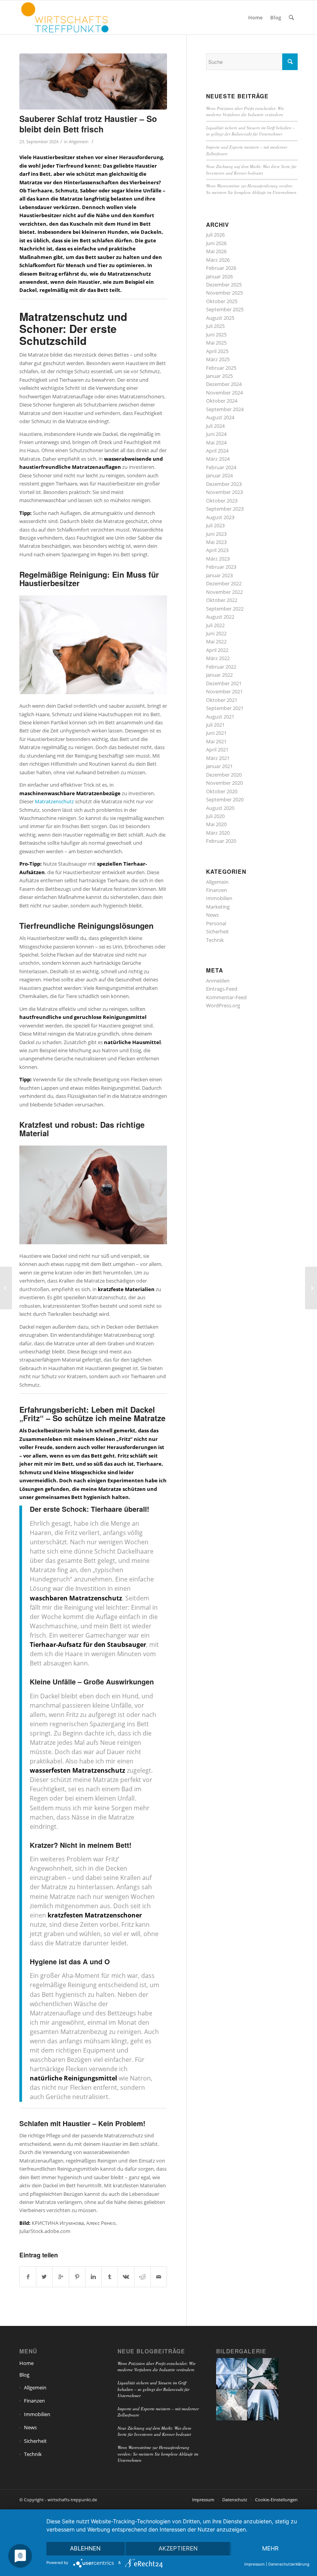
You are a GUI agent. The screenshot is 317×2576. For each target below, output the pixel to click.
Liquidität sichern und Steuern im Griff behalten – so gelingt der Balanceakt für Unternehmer (251, 131)
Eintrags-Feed (222, 989)
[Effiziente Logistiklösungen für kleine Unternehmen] (311, 1288)
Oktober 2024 (222, 401)
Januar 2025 (219, 376)
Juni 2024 (216, 434)
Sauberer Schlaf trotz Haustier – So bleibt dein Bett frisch (88, 124)
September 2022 (225, 609)
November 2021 (224, 691)
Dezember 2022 (224, 583)
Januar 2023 (219, 575)
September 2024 (225, 409)
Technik (215, 940)
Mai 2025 (216, 343)
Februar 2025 (221, 368)
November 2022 (224, 592)
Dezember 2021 (224, 683)
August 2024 (220, 417)
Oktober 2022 (222, 600)
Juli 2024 (215, 426)
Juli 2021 (215, 725)
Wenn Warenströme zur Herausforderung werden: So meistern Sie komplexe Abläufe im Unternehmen (251, 189)
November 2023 (224, 492)
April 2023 (217, 550)
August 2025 (220, 318)
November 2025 (224, 293)
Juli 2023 (215, 525)
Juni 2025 (216, 334)
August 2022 (220, 617)
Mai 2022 (216, 641)
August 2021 (220, 717)
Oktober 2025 (222, 301)
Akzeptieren (178, 2548)
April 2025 (217, 351)
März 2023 (218, 559)
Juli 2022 (215, 625)
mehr (270, 2548)
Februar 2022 (221, 667)
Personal (216, 923)
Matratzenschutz (54, 801)
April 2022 (217, 650)
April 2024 (217, 451)
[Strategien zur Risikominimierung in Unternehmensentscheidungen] (6, 1288)
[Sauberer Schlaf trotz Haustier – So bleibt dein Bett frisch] (93, 81)
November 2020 (224, 783)
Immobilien (219, 898)
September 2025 (225, 309)
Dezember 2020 (224, 775)
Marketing (218, 907)
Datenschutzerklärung (289, 2564)
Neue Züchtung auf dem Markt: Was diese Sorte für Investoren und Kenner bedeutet (251, 170)
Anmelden (218, 981)
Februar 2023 (221, 567)
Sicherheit (217, 931)
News (212, 915)
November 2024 (224, 393)
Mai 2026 (216, 251)
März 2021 (218, 758)
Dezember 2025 (224, 285)
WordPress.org (223, 1005)
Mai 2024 (216, 442)
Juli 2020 (215, 816)
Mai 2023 (216, 542)
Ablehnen (85, 2548)
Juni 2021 (216, 733)
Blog (24, 2375)
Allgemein (79, 142)
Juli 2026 (215, 235)
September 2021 (225, 708)
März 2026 (218, 260)
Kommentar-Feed (226, 997)
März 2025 (218, 359)
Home (26, 2363)
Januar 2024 (219, 475)
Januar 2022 (219, 675)
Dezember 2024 (224, 384)
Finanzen (216, 890)
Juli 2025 (215, 326)
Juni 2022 (216, 633)
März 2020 (218, 833)
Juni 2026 (216, 243)
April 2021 (217, 749)
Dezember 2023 (224, 484)
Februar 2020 (221, 841)
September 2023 (225, 509)
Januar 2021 (219, 766)
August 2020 (220, 808)
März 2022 (218, 658)
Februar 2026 (221, 268)
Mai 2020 (216, 824)
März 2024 (218, 459)
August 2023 (220, 517)
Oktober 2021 (222, 700)
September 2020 (225, 799)
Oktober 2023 (222, 501)
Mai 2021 (216, 741)
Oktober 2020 (222, 791)
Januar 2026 (219, 276)
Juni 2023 (216, 534)
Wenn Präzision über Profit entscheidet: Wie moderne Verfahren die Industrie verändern (245, 111)
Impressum (255, 2564)
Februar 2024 (221, 467)
